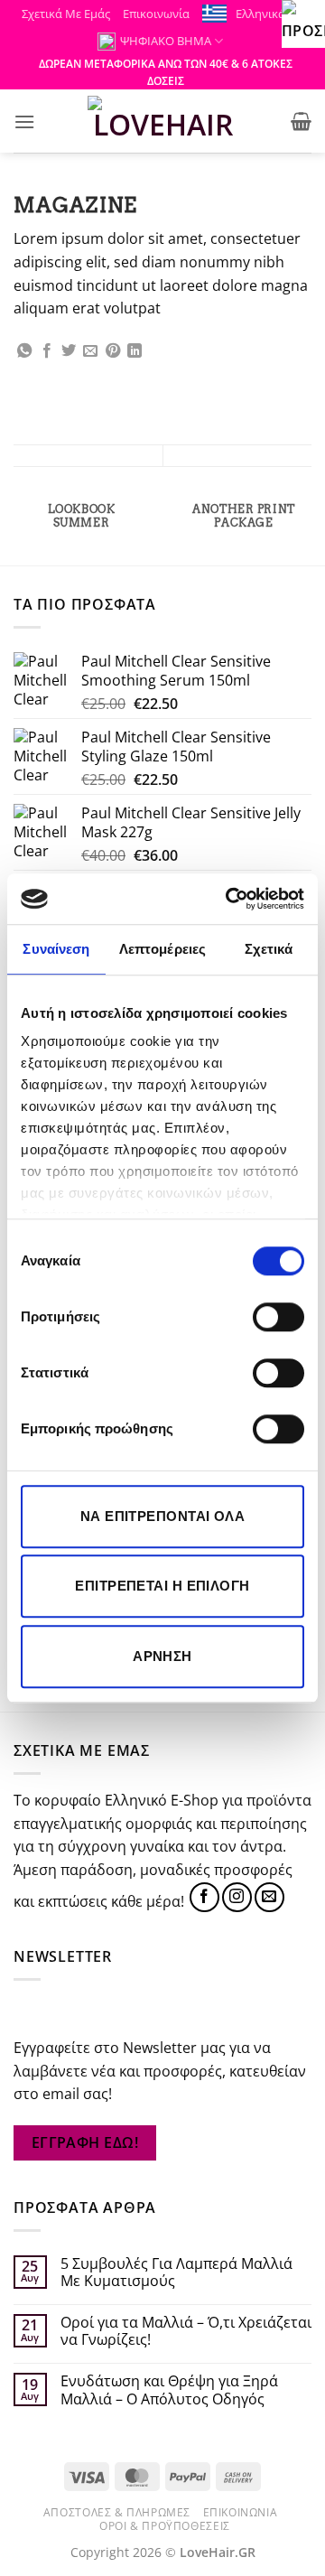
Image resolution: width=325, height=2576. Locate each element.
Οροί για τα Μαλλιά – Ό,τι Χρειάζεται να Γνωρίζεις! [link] (186, 2331)
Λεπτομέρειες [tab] (162, 949)
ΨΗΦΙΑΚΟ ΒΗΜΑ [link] (166, 41)
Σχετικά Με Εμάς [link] (66, 14)
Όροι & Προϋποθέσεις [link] (165, 2526)
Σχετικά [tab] (269, 949)
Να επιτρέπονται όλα (163, 1516)
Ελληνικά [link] (260, 14)
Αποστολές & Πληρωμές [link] (117, 2512)
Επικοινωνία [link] (156, 14)
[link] (303, 22)
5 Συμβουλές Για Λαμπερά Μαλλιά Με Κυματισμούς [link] (176, 2273)
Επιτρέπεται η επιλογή (162, 1586)
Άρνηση (162, 1656)
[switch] (279, 1317)
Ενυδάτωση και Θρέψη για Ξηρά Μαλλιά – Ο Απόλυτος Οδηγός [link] (169, 2390)
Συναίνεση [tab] (56, 949)
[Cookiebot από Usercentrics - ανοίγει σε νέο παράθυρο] (229, 899)
